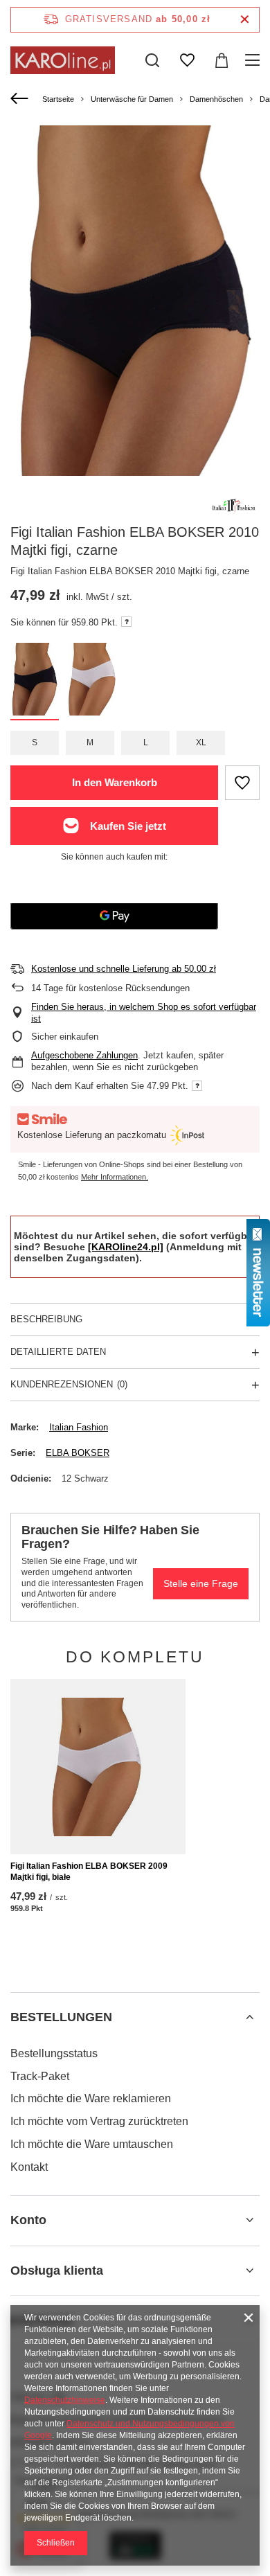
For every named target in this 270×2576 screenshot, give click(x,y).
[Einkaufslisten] (187, 60)
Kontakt (29, 2167)
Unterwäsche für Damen (132, 99)
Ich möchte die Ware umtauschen (92, 2144)
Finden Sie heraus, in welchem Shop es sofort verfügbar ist (144, 1013)
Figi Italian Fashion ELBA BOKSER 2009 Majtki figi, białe (89, 1872)
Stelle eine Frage (201, 1583)
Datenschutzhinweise (65, 2400)
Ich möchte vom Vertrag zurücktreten (99, 2121)
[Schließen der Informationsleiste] (245, 20)
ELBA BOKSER (78, 1453)
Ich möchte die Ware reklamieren (91, 2098)
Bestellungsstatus (54, 2053)
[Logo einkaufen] (63, 60)
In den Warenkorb (115, 782)
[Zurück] (21, 99)
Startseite (58, 99)
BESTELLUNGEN (61, 2017)
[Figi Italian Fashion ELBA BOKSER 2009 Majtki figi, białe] (98, 1767)
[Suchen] (152, 60)
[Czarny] (35, 682)
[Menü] (254, 60)
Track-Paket (40, 2076)
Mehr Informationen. (115, 1177)
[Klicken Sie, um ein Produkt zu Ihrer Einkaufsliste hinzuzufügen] (242, 783)
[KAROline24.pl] (126, 1247)
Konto (28, 2220)
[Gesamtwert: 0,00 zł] (222, 60)
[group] (135, 312)
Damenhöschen (216, 99)
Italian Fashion (79, 1427)
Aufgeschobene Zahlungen (84, 1055)
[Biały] (93, 682)
